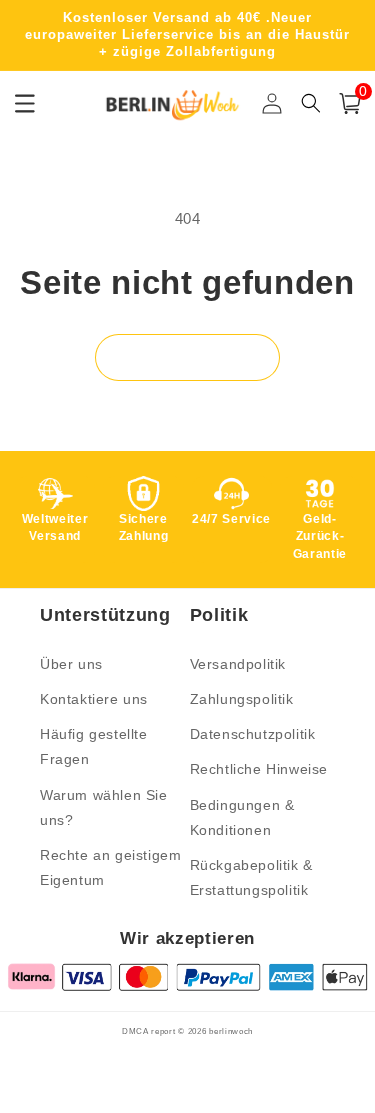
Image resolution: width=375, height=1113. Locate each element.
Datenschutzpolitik (253, 734)
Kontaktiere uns (94, 699)
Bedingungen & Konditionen (242, 817)
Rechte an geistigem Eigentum (110, 867)
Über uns (71, 664)
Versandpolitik (238, 664)
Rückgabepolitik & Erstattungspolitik (251, 877)
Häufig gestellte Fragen (94, 746)
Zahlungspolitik (242, 699)
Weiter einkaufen (187, 357)
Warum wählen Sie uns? (104, 807)
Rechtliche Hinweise (259, 769)
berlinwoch (231, 1031)
